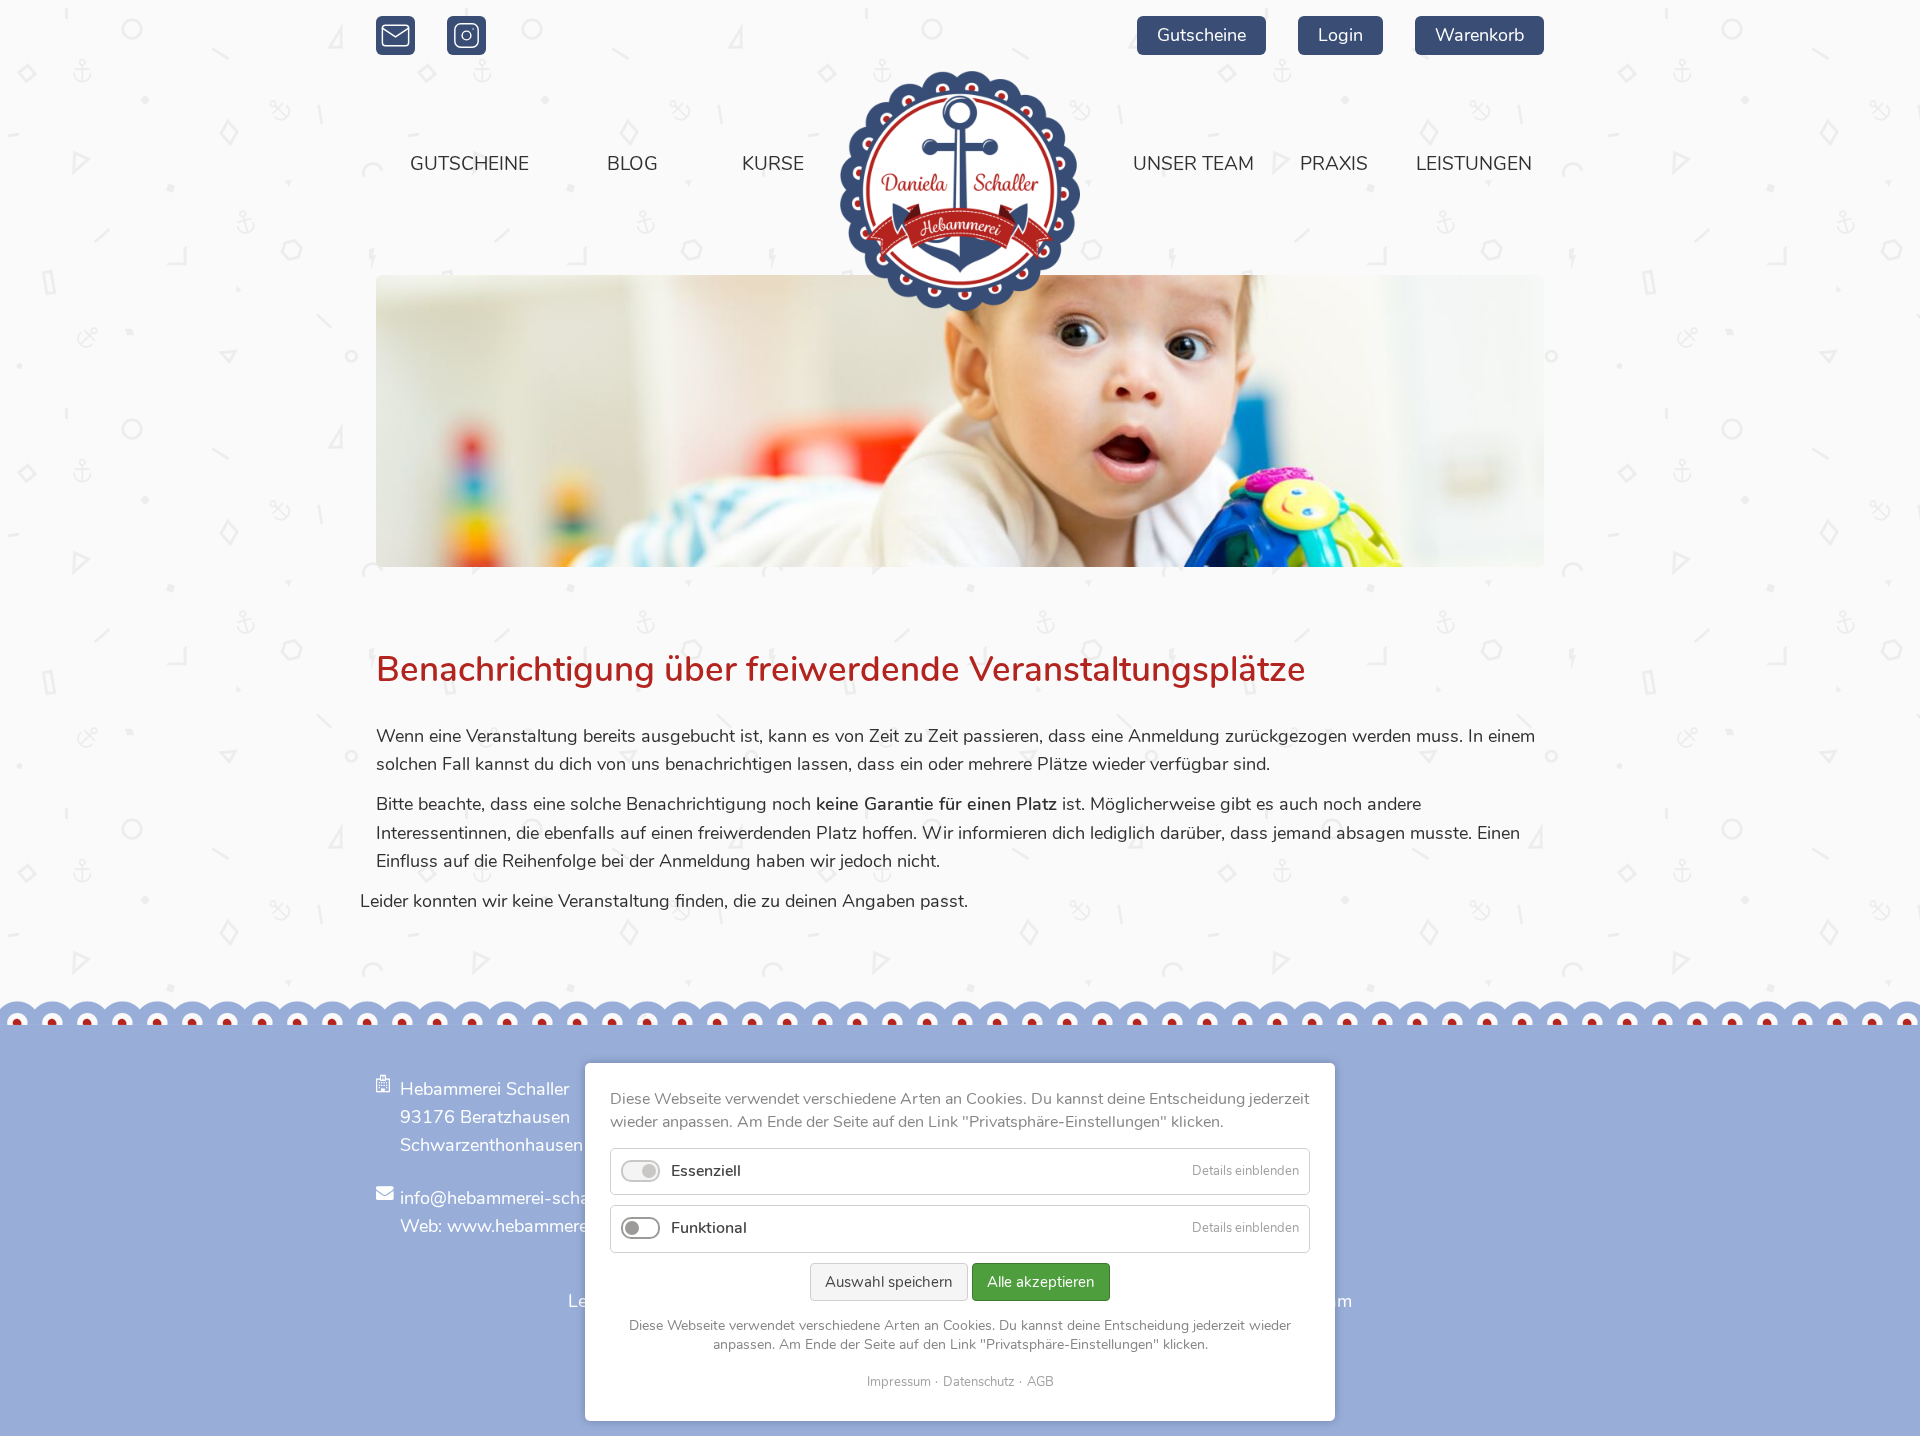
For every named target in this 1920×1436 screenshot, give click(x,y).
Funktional (709, 1228)
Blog (632, 164)
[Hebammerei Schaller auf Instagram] (466, 35)
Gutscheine (1201, 35)
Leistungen (1474, 164)
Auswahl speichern (889, 1282)
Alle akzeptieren (1041, 1282)
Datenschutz (979, 1382)
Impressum (899, 1382)
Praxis (1334, 164)
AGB (1040, 1382)
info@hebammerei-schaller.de (518, 1198)
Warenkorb (1479, 35)
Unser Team (1193, 164)
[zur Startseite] (960, 191)
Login (1340, 35)
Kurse (773, 164)
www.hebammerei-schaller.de (565, 1226)
